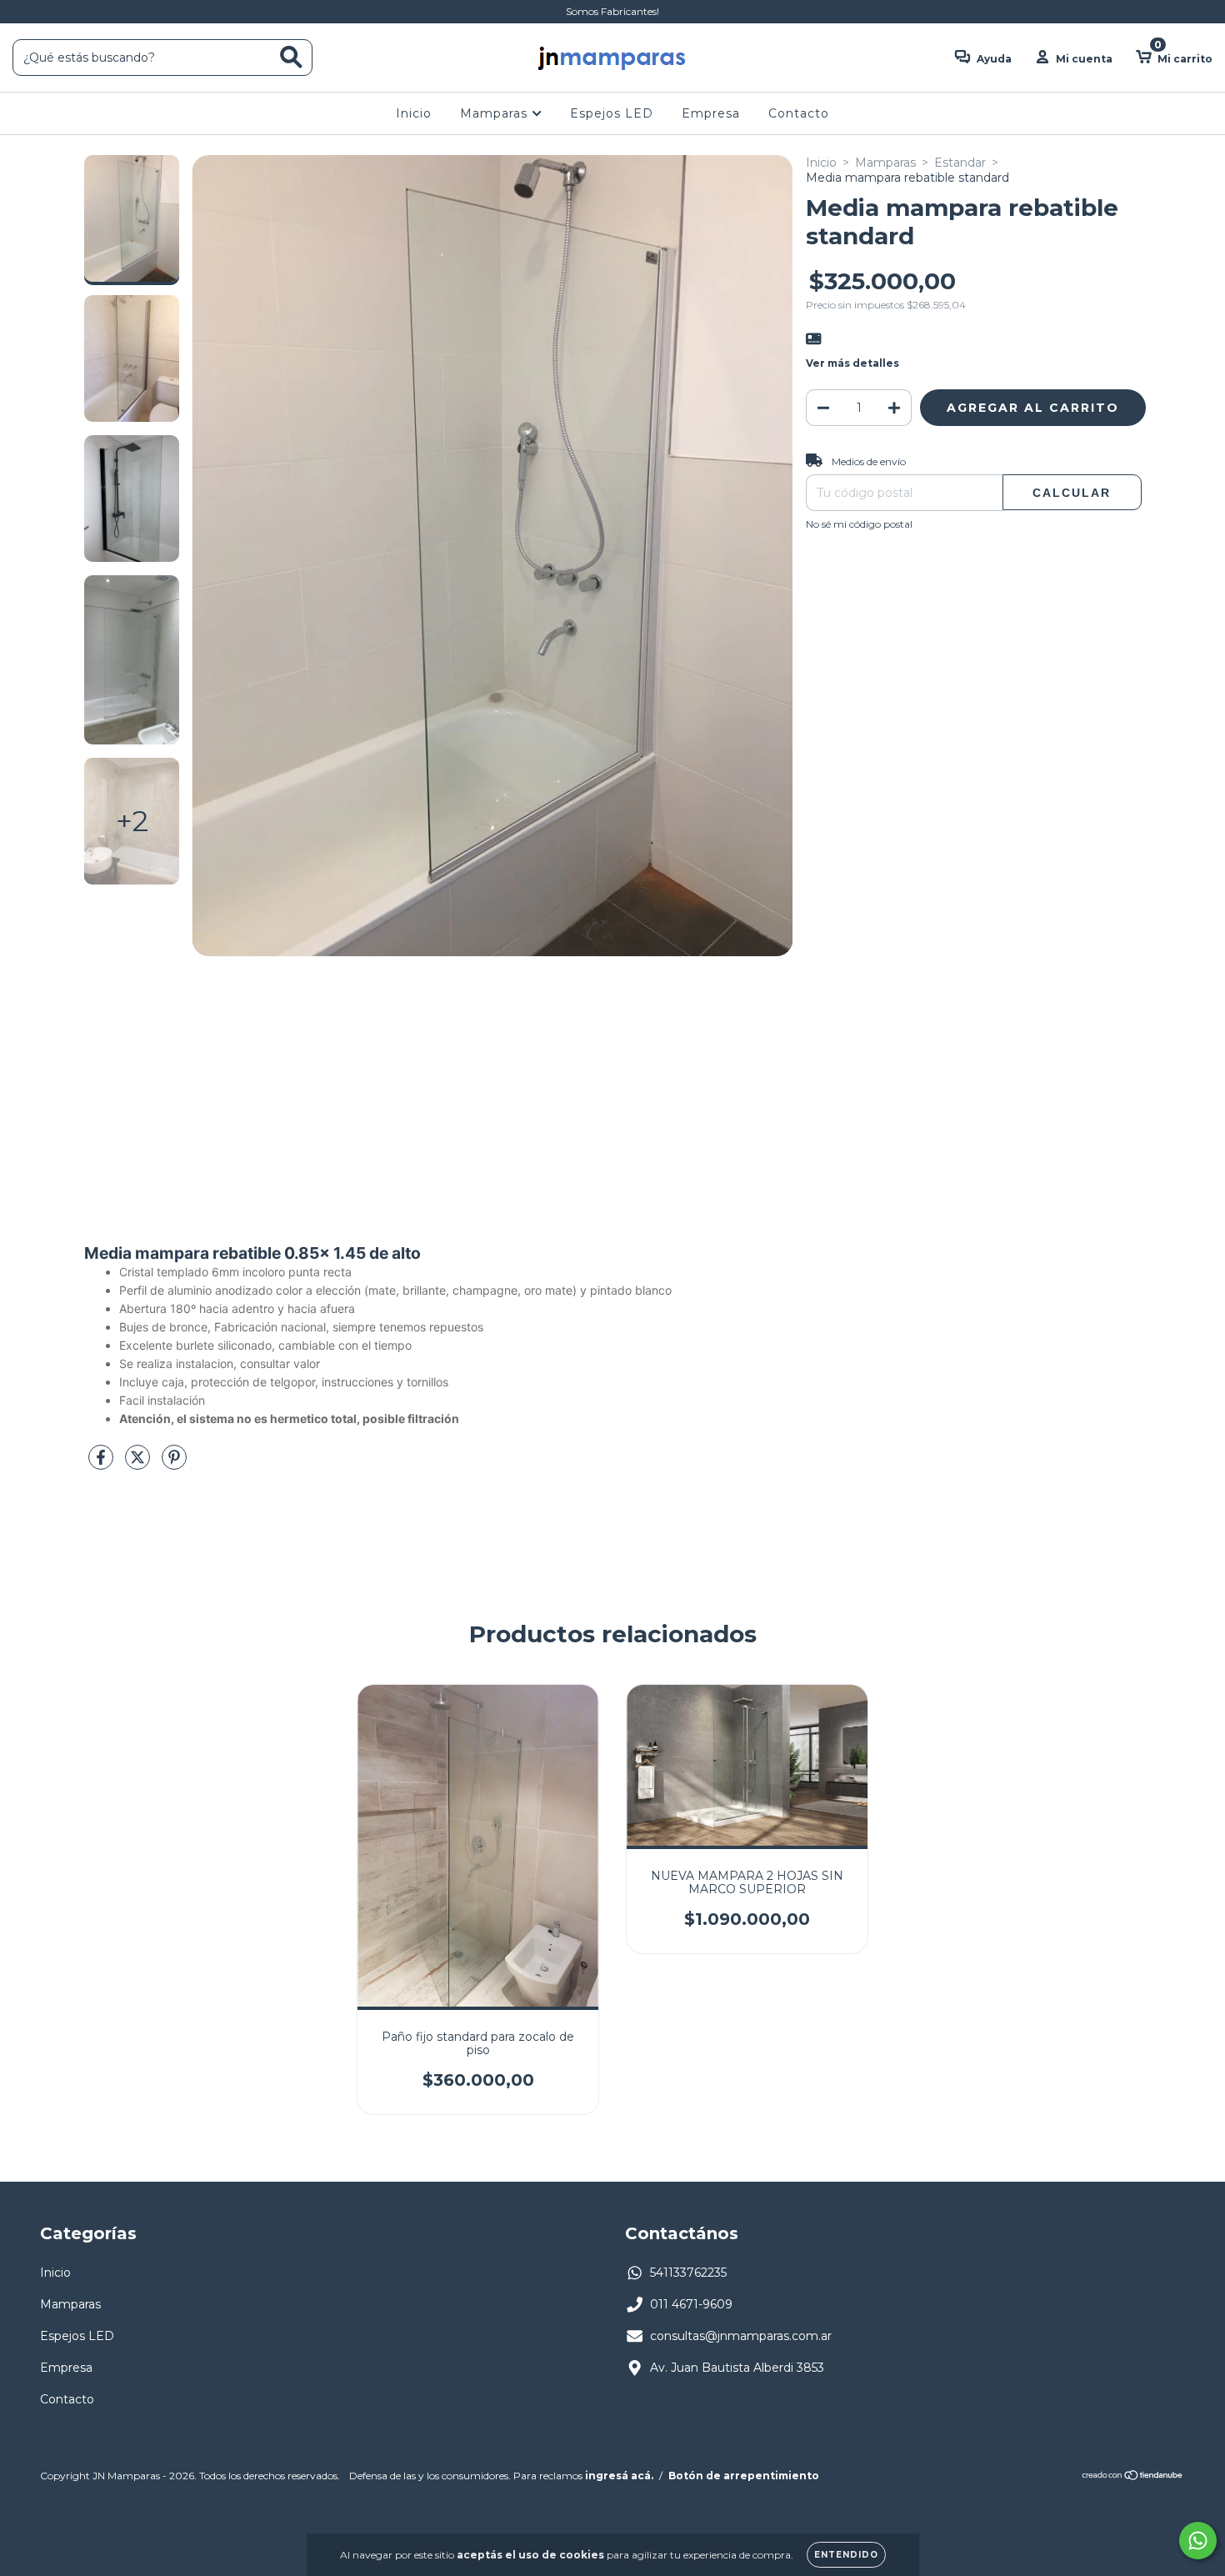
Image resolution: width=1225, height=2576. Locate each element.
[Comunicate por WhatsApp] (1198, 2541)
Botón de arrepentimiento (744, 2476)
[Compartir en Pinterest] (174, 1464)
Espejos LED (612, 113)
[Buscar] (291, 57)
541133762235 (688, 2273)
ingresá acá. (619, 2476)
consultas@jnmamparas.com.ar (741, 2336)
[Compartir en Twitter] (139, 1464)
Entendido (846, 2555)
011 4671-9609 (691, 2304)
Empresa (711, 113)
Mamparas (496, 113)
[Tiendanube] (1133, 2477)
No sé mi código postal (859, 524)
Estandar (960, 163)
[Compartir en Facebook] (102, 1464)
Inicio (414, 113)
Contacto (799, 113)
